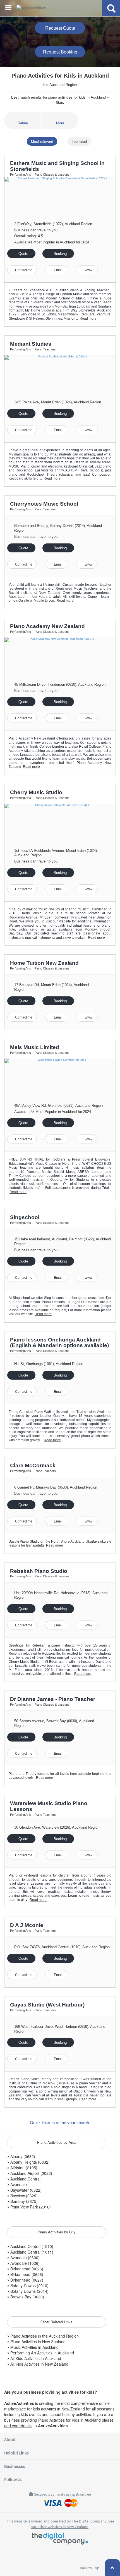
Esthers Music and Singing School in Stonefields (57, 166)
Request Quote (60, 28)
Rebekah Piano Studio (39, 1571)
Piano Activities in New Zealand (37, 2342)
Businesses (15, 2466)
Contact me (23, 270)
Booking (60, 254)
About (10, 2439)
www (88, 270)
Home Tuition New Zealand (44, 963)
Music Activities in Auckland (34, 2347)
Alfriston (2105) (23, 2168)
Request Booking (60, 52)
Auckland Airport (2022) (31, 2173)
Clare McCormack (33, 1465)
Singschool (25, 1217)
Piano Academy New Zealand (47, 626)
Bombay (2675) (23, 2201)
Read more (88, 318)
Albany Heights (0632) (29, 2162)
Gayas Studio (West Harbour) (47, 2005)
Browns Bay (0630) (27, 2297)
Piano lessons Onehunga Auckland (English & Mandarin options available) (59, 1343)
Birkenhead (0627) (26, 2280)
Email (58, 270)
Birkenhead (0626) (26, 2269)
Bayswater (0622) (25, 2190)
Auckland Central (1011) (31, 2252)
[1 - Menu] (9, 9)
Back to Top (90, 2568)
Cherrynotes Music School (44, 504)
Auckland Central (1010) (31, 2246)
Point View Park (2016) (30, 2207)
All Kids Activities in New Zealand (39, 2364)
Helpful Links (16, 2453)
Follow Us (13, 2479)
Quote (23, 254)
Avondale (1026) (24, 2263)
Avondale (18, 2184)
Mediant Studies (31, 344)
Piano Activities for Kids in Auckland (60, 76)
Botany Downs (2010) (29, 2286)
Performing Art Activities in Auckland (42, 2353)
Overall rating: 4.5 (29, 236)
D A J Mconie (27, 1925)
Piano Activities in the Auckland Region (44, 2336)
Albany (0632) (22, 2156)
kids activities (45, 2409)
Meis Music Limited (35, 1047)
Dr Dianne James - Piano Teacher (53, 1699)
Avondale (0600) (24, 2258)
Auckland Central (25, 2179)
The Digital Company (89, 2521)
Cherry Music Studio (36, 792)
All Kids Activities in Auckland (35, 2358)
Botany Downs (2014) (29, 2291)
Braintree (83, 2494)
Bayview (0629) (23, 2196)
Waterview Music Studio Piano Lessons (49, 1806)
